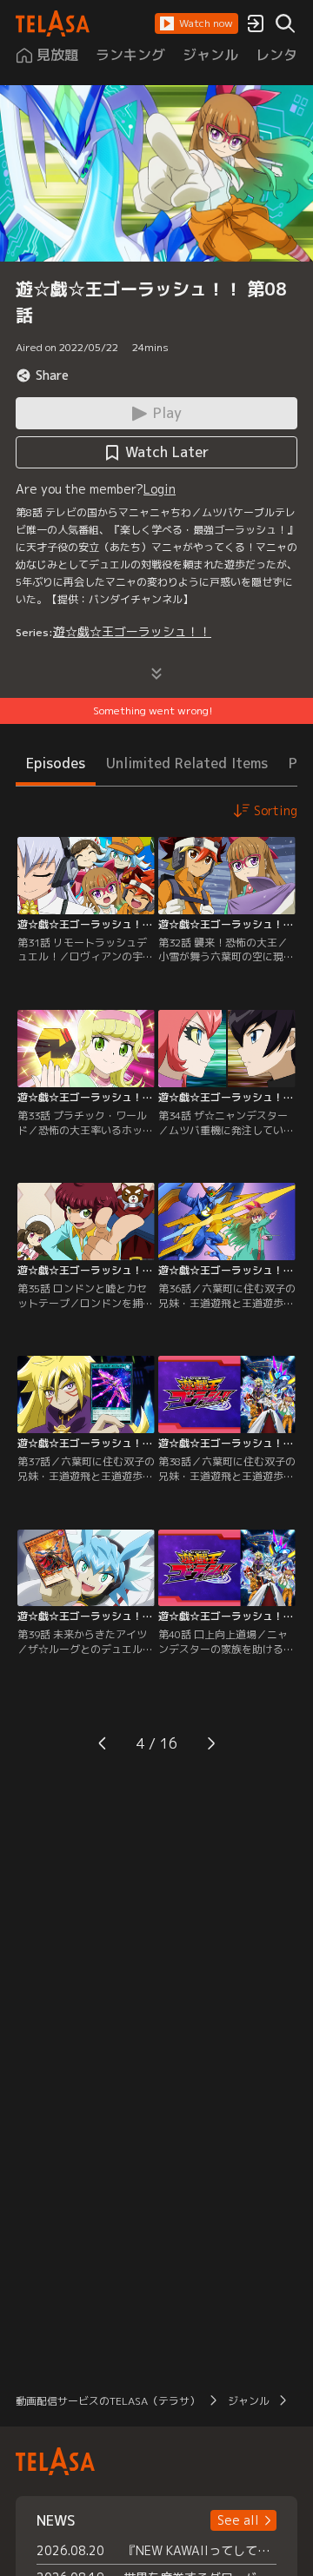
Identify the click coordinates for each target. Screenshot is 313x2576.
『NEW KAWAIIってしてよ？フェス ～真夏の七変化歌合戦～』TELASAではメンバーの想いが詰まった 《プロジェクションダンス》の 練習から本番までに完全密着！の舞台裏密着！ (200, 2550)
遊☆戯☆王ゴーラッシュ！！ (132, 631)
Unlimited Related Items (187, 763)
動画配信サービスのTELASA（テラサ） (108, 2401)
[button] (196, 23)
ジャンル (249, 2401)
